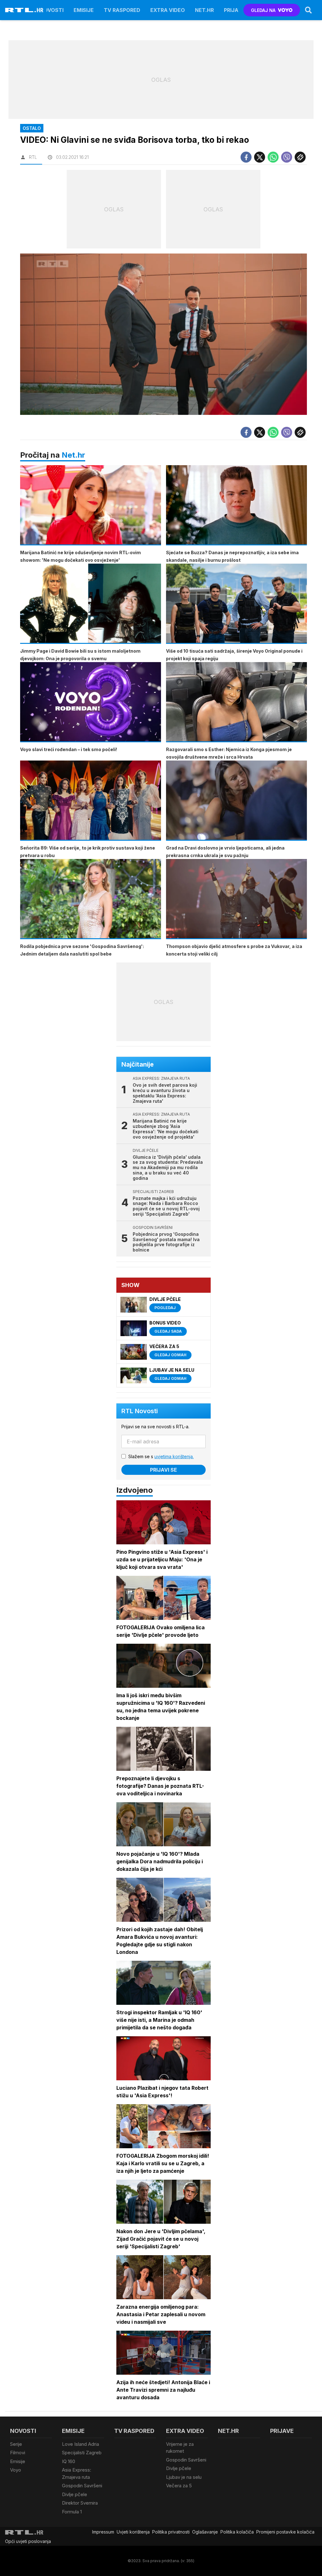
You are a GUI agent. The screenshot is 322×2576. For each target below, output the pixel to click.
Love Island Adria (80, 2444)
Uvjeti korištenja (133, 2532)
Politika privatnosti (171, 2532)
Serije (16, 2444)
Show (130, 1285)
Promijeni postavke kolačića (285, 2532)
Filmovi (18, 2453)
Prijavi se (164, 1470)
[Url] (300, 157)
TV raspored (122, 10)
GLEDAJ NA (263, 10)
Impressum (103, 2532)
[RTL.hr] (24, 10)
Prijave (234, 10)
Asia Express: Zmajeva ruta (77, 2473)
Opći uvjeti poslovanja (28, 2541)
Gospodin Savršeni (82, 2486)
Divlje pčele (75, 2494)
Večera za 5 (179, 2486)
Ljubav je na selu (184, 2477)
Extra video (168, 10)
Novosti (52, 10)
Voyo (16, 2470)
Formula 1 (72, 2512)
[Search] (308, 10)
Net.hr (73, 455)
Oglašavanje (205, 2532)
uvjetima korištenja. (174, 1456)
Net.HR (204, 10)
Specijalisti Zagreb (82, 2453)
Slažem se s (161, 1456)
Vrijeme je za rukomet (180, 2448)
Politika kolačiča (237, 2532)
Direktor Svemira (80, 2503)
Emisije (84, 10)
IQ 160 (69, 2461)
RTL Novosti (140, 1411)
